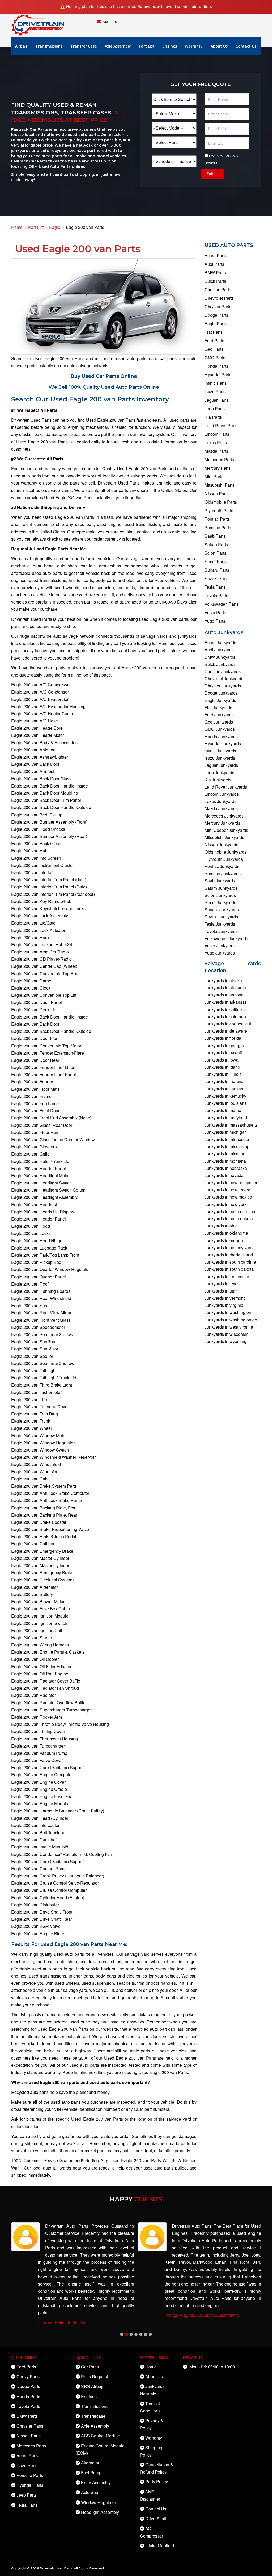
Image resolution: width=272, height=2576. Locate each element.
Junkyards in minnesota (227, 1139)
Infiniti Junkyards (220, 751)
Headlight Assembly (100, 2512)
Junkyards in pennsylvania (230, 1248)
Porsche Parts (218, 527)
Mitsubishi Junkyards (224, 837)
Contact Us (246, 46)
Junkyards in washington (228, 1312)
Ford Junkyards (219, 715)
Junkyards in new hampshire (231, 1182)
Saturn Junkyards (221, 888)
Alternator (90, 2463)
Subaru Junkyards (222, 910)
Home (17, 227)
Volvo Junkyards (220, 946)
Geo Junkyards (219, 722)
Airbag (21, 46)
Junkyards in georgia (224, 1045)
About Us (219, 46)
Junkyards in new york (226, 1204)
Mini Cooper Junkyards (226, 830)
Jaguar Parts (216, 400)
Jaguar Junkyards (221, 765)
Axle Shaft (91, 2492)
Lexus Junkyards (220, 801)
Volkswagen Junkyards (226, 938)
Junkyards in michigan (226, 1132)
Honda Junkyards (221, 736)
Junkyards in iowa (222, 1060)
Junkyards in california (226, 1009)
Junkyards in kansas (224, 1089)
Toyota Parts (216, 595)
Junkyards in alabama (225, 988)
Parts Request (94, 2376)
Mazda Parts (216, 451)
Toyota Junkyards (221, 931)
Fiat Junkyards (218, 707)
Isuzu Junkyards (220, 758)
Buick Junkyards (220, 664)
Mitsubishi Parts (220, 485)
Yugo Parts (215, 621)
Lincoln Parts (217, 434)
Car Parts (90, 2367)
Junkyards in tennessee (227, 1276)
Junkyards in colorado (225, 1017)
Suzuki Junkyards (221, 917)
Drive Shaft (156, 2519)
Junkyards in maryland (226, 1117)
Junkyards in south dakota (229, 1269)
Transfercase (93, 2416)
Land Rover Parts (221, 425)
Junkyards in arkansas (226, 1002)
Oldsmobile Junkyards (226, 852)
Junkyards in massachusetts (231, 1125)
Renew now (149, 7)
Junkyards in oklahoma (226, 1233)
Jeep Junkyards (219, 773)
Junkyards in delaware (226, 1031)
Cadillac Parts (218, 290)
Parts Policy (157, 2482)
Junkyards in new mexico (228, 1197)
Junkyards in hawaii (223, 1053)
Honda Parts (216, 366)
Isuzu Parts (215, 391)
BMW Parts (215, 273)
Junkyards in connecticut (228, 1024)
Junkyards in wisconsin (226, 1334)
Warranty (194, 46)
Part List (147, 46)
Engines (170, 46)
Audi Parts (214, 264)
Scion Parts (215, 553)
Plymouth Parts (219, 510)
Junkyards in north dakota (229, 1219)
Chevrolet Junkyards (224, 679)
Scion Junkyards (220, 895)
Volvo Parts (215, 612)
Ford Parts (214, 341)
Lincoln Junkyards (222, 794)
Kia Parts (213, 417)
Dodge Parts (216, 315)
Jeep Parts (215, 408)
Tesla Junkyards (220, 924)
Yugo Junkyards (220, 953)
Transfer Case (84, 46)
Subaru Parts (217, 570)
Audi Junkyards (219, 650)
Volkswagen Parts (222, 604)
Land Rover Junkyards (226, 787)
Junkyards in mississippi (228, 1146)
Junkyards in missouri (225, 1154)
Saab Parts (215, 536)
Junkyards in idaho (222, 1067)
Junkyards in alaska (223, 980)
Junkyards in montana (225, 1161)
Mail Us (109, 22)
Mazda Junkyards (221, 808)
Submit (212, 174)
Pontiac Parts (217, 519)
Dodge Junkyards (221, 693)
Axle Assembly (118, 46)
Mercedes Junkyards (224, 816)
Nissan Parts (217, 493)
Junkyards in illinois (223, 1074)
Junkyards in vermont (225, 1298)
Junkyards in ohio (221, 1226)
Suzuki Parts (216, 578)
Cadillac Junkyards (223, 671)
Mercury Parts (218, 468)
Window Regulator (99, 2502)
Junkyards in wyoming (226, 1341)
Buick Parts (215, 281)
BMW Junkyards (220, 657)
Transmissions (49, 46)
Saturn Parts (216, 544)
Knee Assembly (96, 2482)
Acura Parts (216, 256)
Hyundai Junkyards (223, 744)
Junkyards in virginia (224, 1305)
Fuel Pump (91, 2473)
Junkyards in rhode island (229, 1255)
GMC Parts (215, 358)
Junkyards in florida (223, 1038)
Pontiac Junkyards (222, 866)
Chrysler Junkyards (223, 686)
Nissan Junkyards (221, 844)
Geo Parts (214, 349)
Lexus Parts (216, 442)
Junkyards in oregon (224, 1240)
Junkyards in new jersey (227, 1190)
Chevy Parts (28, 2376)
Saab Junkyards (220, 881)
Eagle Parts (216, 324)
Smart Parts (216, 561)
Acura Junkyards (220, 642)
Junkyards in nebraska (226, 1168)
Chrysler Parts (218, 307)
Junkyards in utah (221, 1291)
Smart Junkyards (220, 902)
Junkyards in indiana (224, 1081)
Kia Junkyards (218, 780)
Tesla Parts (215, 587)
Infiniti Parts (216, 383)
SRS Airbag (92, 2386)
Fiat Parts (214, 332)
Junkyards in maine (223, 1110)
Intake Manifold (160, 2546)
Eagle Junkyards (220, 700)
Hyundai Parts (218, 375)
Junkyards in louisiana (226, 1103)
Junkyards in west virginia (229, 1327)
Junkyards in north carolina (230, 1211)
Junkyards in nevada (224, 1175)
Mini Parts (214, 476)
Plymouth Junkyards (224, 859)
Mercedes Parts (219, 459)
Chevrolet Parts (219, 298)
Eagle (55, 227)
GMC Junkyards (220, 729)
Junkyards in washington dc (231, 1320)
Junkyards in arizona (224, 995)
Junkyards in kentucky (225, 1096)
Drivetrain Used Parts (56, 2568)
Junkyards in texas (222, 1284)
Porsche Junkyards (223, 873)
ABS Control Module (100, 2436)
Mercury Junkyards (222, 823)
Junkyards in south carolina (230, 1262)
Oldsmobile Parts (221, 502)
